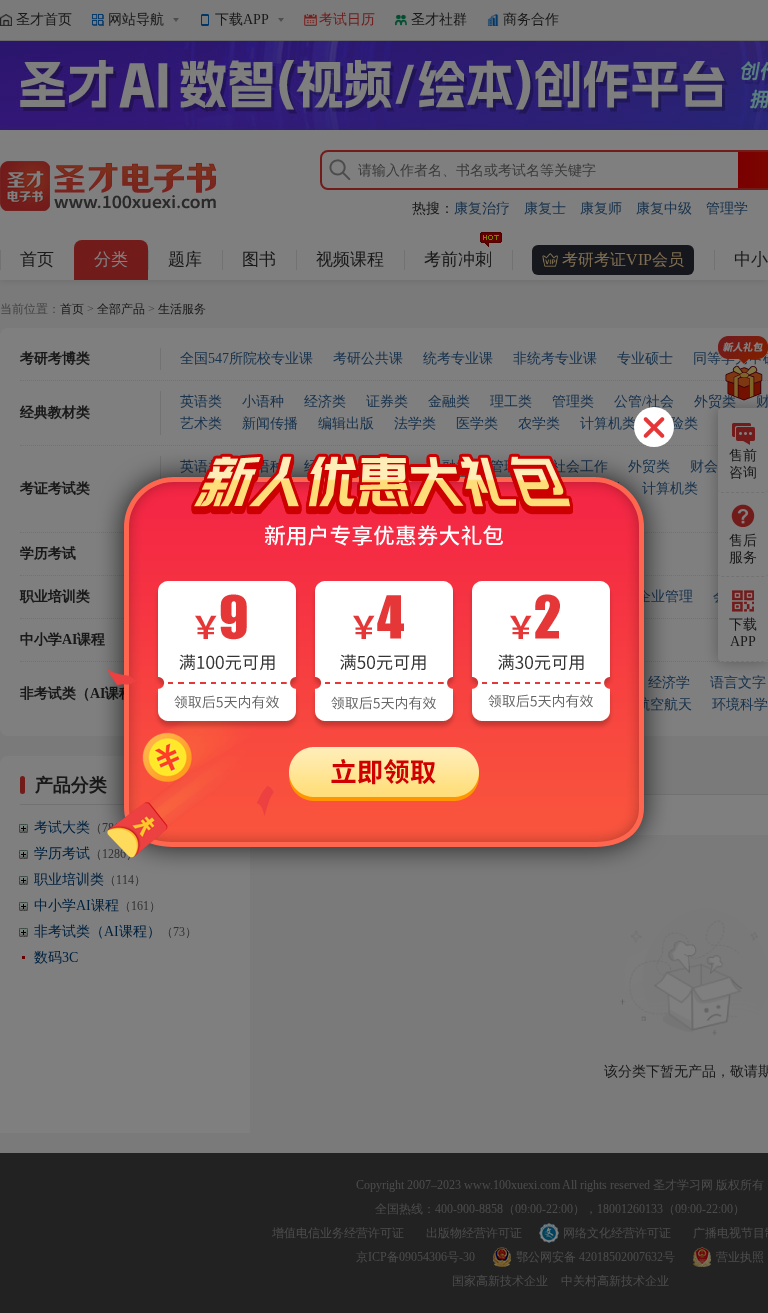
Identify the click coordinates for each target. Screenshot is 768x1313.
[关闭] (654, 427)
